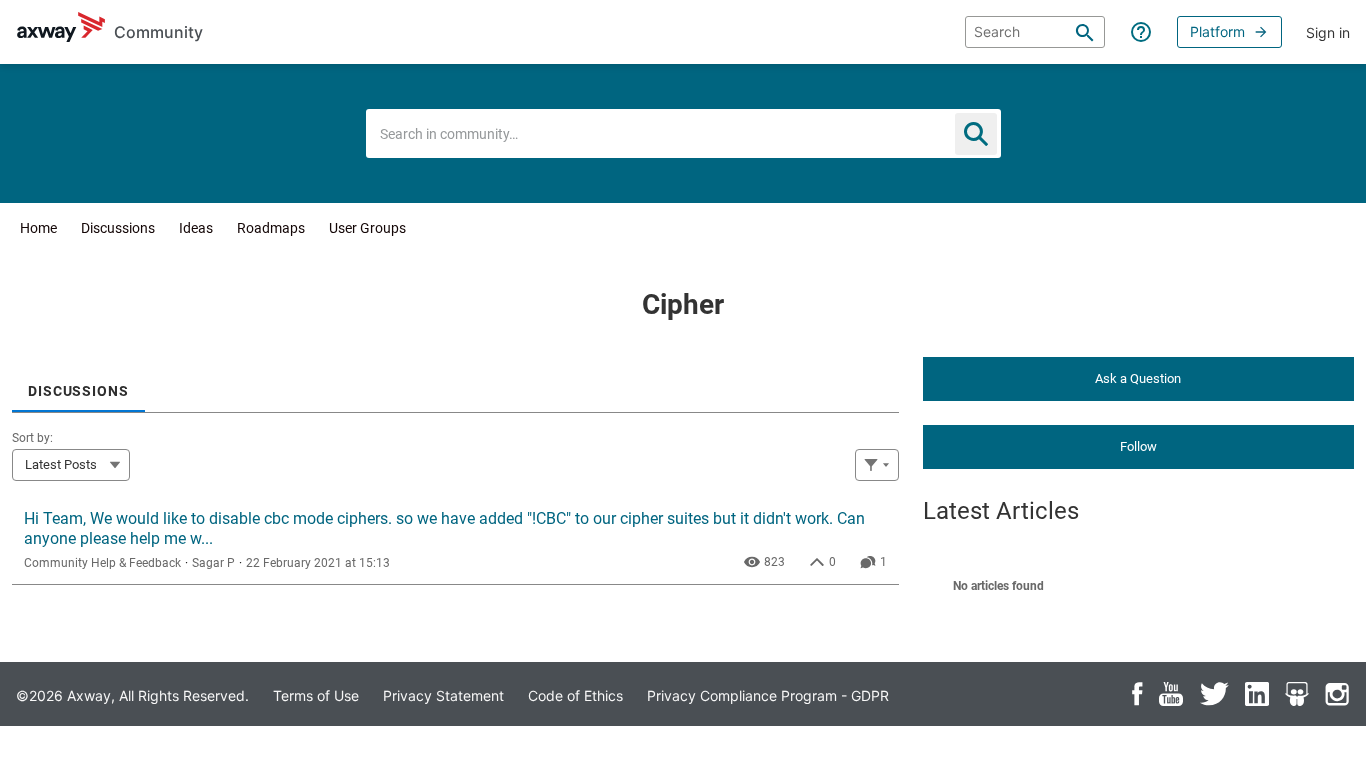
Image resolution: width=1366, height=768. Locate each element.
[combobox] (683, 133)
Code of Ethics (575, 695)
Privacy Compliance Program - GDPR (768, 695)
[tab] (78, 384)
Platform (1217, 31)
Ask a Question (1138, 378)
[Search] (1085, 32)
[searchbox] (1035, 32)
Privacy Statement (443, 695)
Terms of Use (316, 695)
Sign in (1328, 32)
